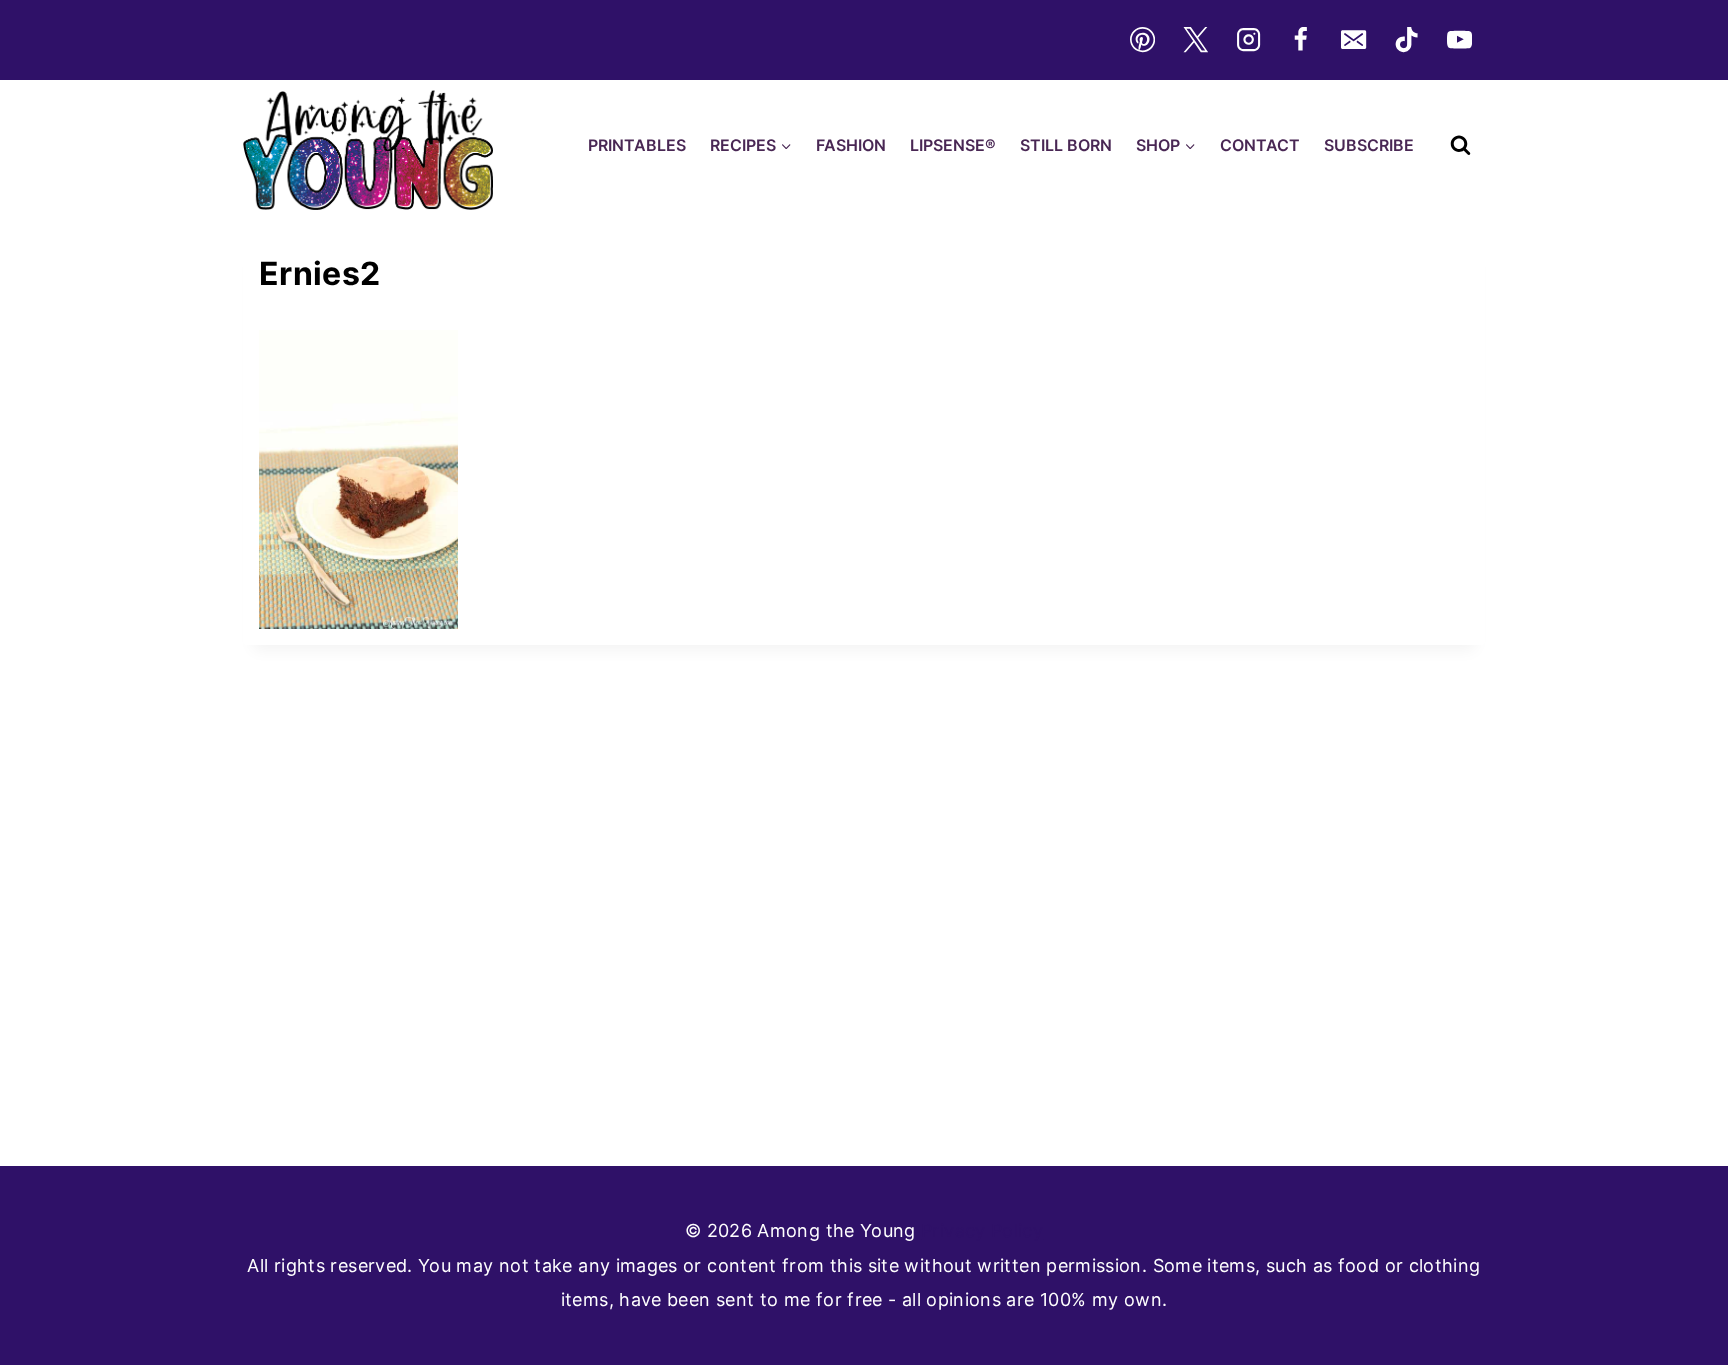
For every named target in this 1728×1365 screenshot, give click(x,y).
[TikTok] (1407, 40)
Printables (637, 145)
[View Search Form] (1460, 145)
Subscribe (1369, 145)
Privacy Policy (982, 1230)
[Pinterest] (1142, 40)
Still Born (1066, 145)
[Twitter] (1195, 40)
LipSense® (953, 145)
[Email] (1354, 40)
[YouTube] (1460, 40)
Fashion (851, 145)
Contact (1260, 145)
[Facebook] (1301, 40)
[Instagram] (1248, 40)
